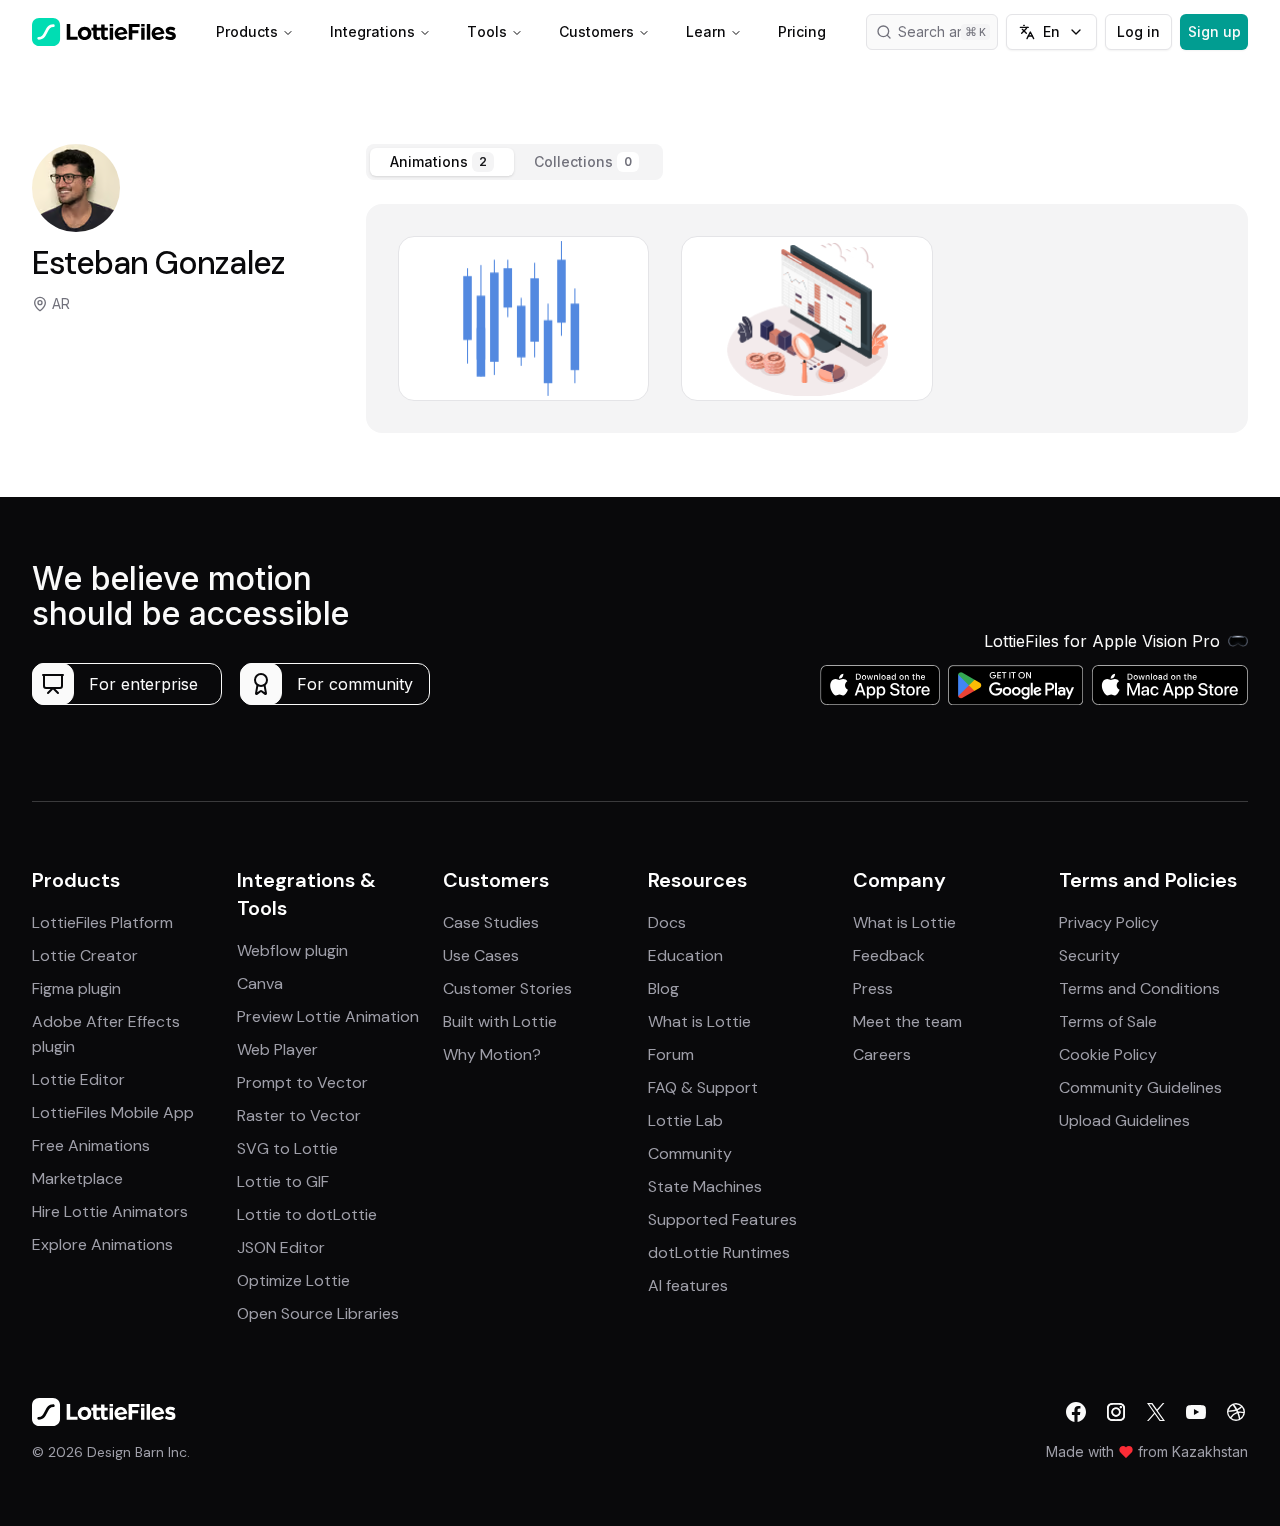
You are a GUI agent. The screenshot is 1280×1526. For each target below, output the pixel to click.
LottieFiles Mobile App (113, 1112)
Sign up (1214, 31)
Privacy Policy (1109, 922)
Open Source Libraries (318, 1313)
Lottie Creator (85, 955)
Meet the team (907, 1021)
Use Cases (481, 955)
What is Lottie (699, 1021)
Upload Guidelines (1124, 1120)
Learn (706, 31)
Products (247, 31)
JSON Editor (281, 1247)
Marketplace (77, 1178)
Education (685, 955)
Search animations (948, 31)
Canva (260, 983)
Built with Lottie (500, 1021)
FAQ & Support (703, 1087)
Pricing (802, 31)
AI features (688, 1285)
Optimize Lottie (293, 1280)
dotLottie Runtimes (719, 1252)
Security (1089, 955)
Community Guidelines (1140, 1087)
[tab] (442, 162)
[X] (1156, 1412)
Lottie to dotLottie (307, 1214)
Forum (671, 1054)
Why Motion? (492, 1054)
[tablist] (514, 162)
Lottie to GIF (283, 1181)
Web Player (277, 1049)
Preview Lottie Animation (328, 1016)
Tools (487, 31)
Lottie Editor (78, 1079)
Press (873, 988)
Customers (596, 31)
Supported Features (722, 1219)
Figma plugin (76, 988)
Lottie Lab (685, 1120)
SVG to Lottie (287, 1148)
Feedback (889, 955)
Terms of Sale (1108, 1021)
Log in (1138, 31)
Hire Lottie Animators (110, 1211)
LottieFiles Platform (102, 922)
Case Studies (491, 922)
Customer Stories (507, 988)
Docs (667, 922)
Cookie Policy (1108, 1054)
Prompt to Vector (302, 1082)
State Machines (705, 1186)
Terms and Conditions (1139, 988)
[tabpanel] (807, 318)
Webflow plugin (292, 950)
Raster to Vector (299, 1115)
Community (690, 1153)
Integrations (372, 31)
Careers (882, 1054)
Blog (663, 988)
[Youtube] (1196, 1412)
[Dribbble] (1236, 1412)
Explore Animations (102, 1244)
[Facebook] (1076, 1412)
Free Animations (91, 1145)
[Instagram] (1116, 1412)
